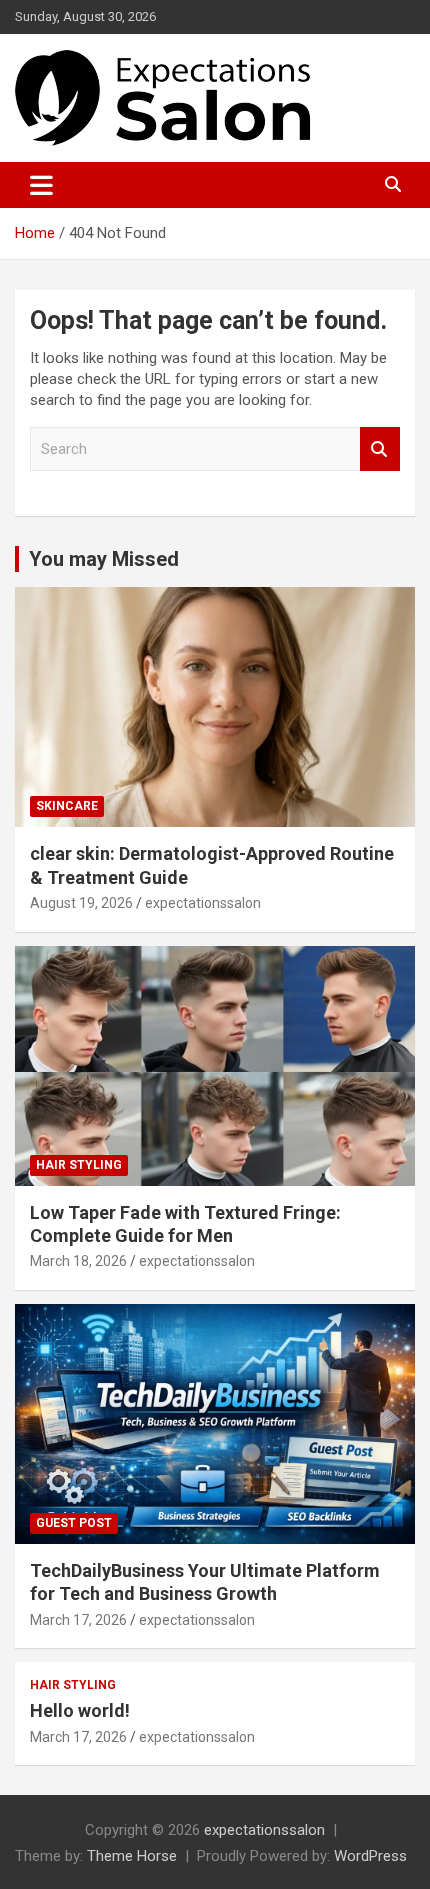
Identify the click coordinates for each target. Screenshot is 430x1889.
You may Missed (104, 559)
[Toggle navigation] (41, 185)
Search (380, 449)
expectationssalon (203, 903)
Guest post (74, 1523)
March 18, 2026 (78, 1261)
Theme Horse (132, 1856)
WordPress (370, 1856)
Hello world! (80, 1710)
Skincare (67, 806)
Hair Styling (79, 1165)
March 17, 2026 (78, 1620)
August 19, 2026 (81, 903)
